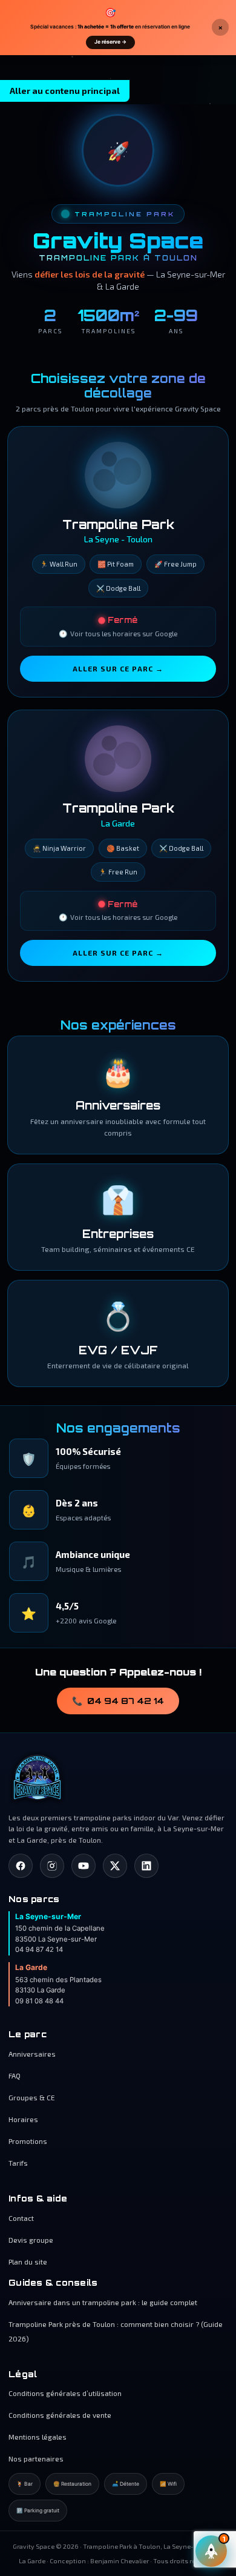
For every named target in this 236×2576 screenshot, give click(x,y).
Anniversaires (32, 2054)
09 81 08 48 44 (39, 2001)
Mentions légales (38, 2437)
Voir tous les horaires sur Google (118, 634)
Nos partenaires (36, 2458)
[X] (115, 1866)
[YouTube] (84, 1866)
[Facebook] (21, 1866)
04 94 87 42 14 (118, 1701)
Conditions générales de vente (60, 2415)
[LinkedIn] (146, 1866)
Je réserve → (110, 42)
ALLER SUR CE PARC (118, 668)
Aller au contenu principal (65, 91)
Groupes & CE (32, 2097)
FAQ (15, 2075)
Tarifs (18, 2163)
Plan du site (28, 2261)
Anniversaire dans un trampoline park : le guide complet (103, 2302)
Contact (21, 2218)
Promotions (28, 2141)
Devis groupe (31, 2240)
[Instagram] (52, 1866)
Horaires (23, 2119)
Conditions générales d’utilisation (65, 2393)
